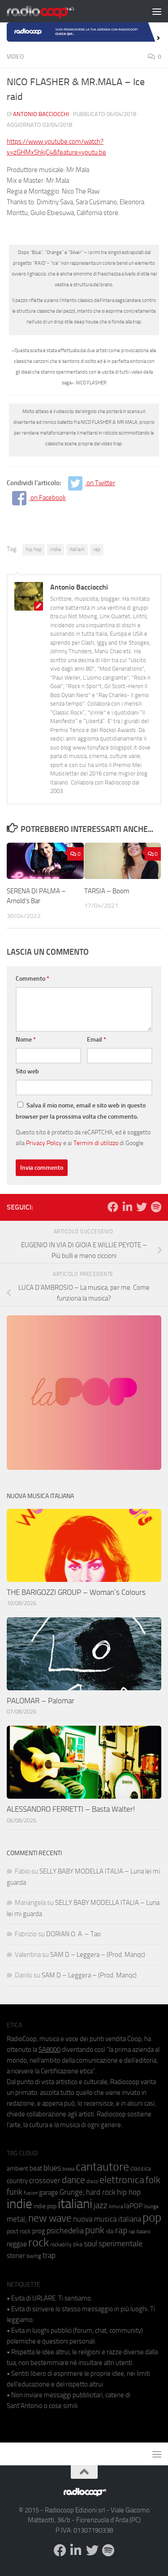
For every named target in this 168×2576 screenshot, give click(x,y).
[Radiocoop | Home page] (52, 11)
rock (39, 2242)
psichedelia (65, 2231)
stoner (16, 2256)
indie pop (45, 2206)
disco (92, 2181)
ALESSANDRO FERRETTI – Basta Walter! (71, 1809)
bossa (68, 2169)
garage (49, 2193)
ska (78, 2244)
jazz (101, 2206)
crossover (45, 2180)
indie (56, 549)
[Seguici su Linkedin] (127, 1207)
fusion (31, 2193)
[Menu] (157, 11)
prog (39, 2231)
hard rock (101, 2192)
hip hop (34, 549)
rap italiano (140, 2232)
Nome (26, 1040)
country (17, 2181)
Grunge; (72, 2192)
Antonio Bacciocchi (41, 114)
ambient (17, 2169)
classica (141, 2169)
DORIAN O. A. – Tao (73, 1934)
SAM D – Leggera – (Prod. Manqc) (98, 1955)
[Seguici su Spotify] (156, 1207)
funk (15, 2192)
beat (36, 2168)
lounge (151, 2206)
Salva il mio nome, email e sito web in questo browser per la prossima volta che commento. (81, 1111)
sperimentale (121, 2244)
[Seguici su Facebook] (113, 1207)
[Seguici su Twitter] (142, 1207)
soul (90, 2244)
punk (95, 2230)
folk (153, 2180)
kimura (116, 2207)
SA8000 (50, 2050)
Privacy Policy (44, 1143)
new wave (50, 2218)
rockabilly (61, 2244)
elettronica (122, 2180)
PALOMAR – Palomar (41, 1701)
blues (52, 2168)
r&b (110, 2231)
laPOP (133, 2206)
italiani (77, 549)
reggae (17, 2244)
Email (97, 1040)
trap (49, 2255)
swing (34, 2256)
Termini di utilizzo (96, 1143)
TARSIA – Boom (107, 891)
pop (152, 2218)
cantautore (102, 2167)
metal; (17, 2219)
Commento (32, 979)
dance (73, 2180)
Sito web (27, 1071)
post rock (19, 2231)
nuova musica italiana (107, 2219)
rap (97, 549)
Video (15, 57)
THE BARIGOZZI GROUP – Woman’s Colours (76, 1592)
